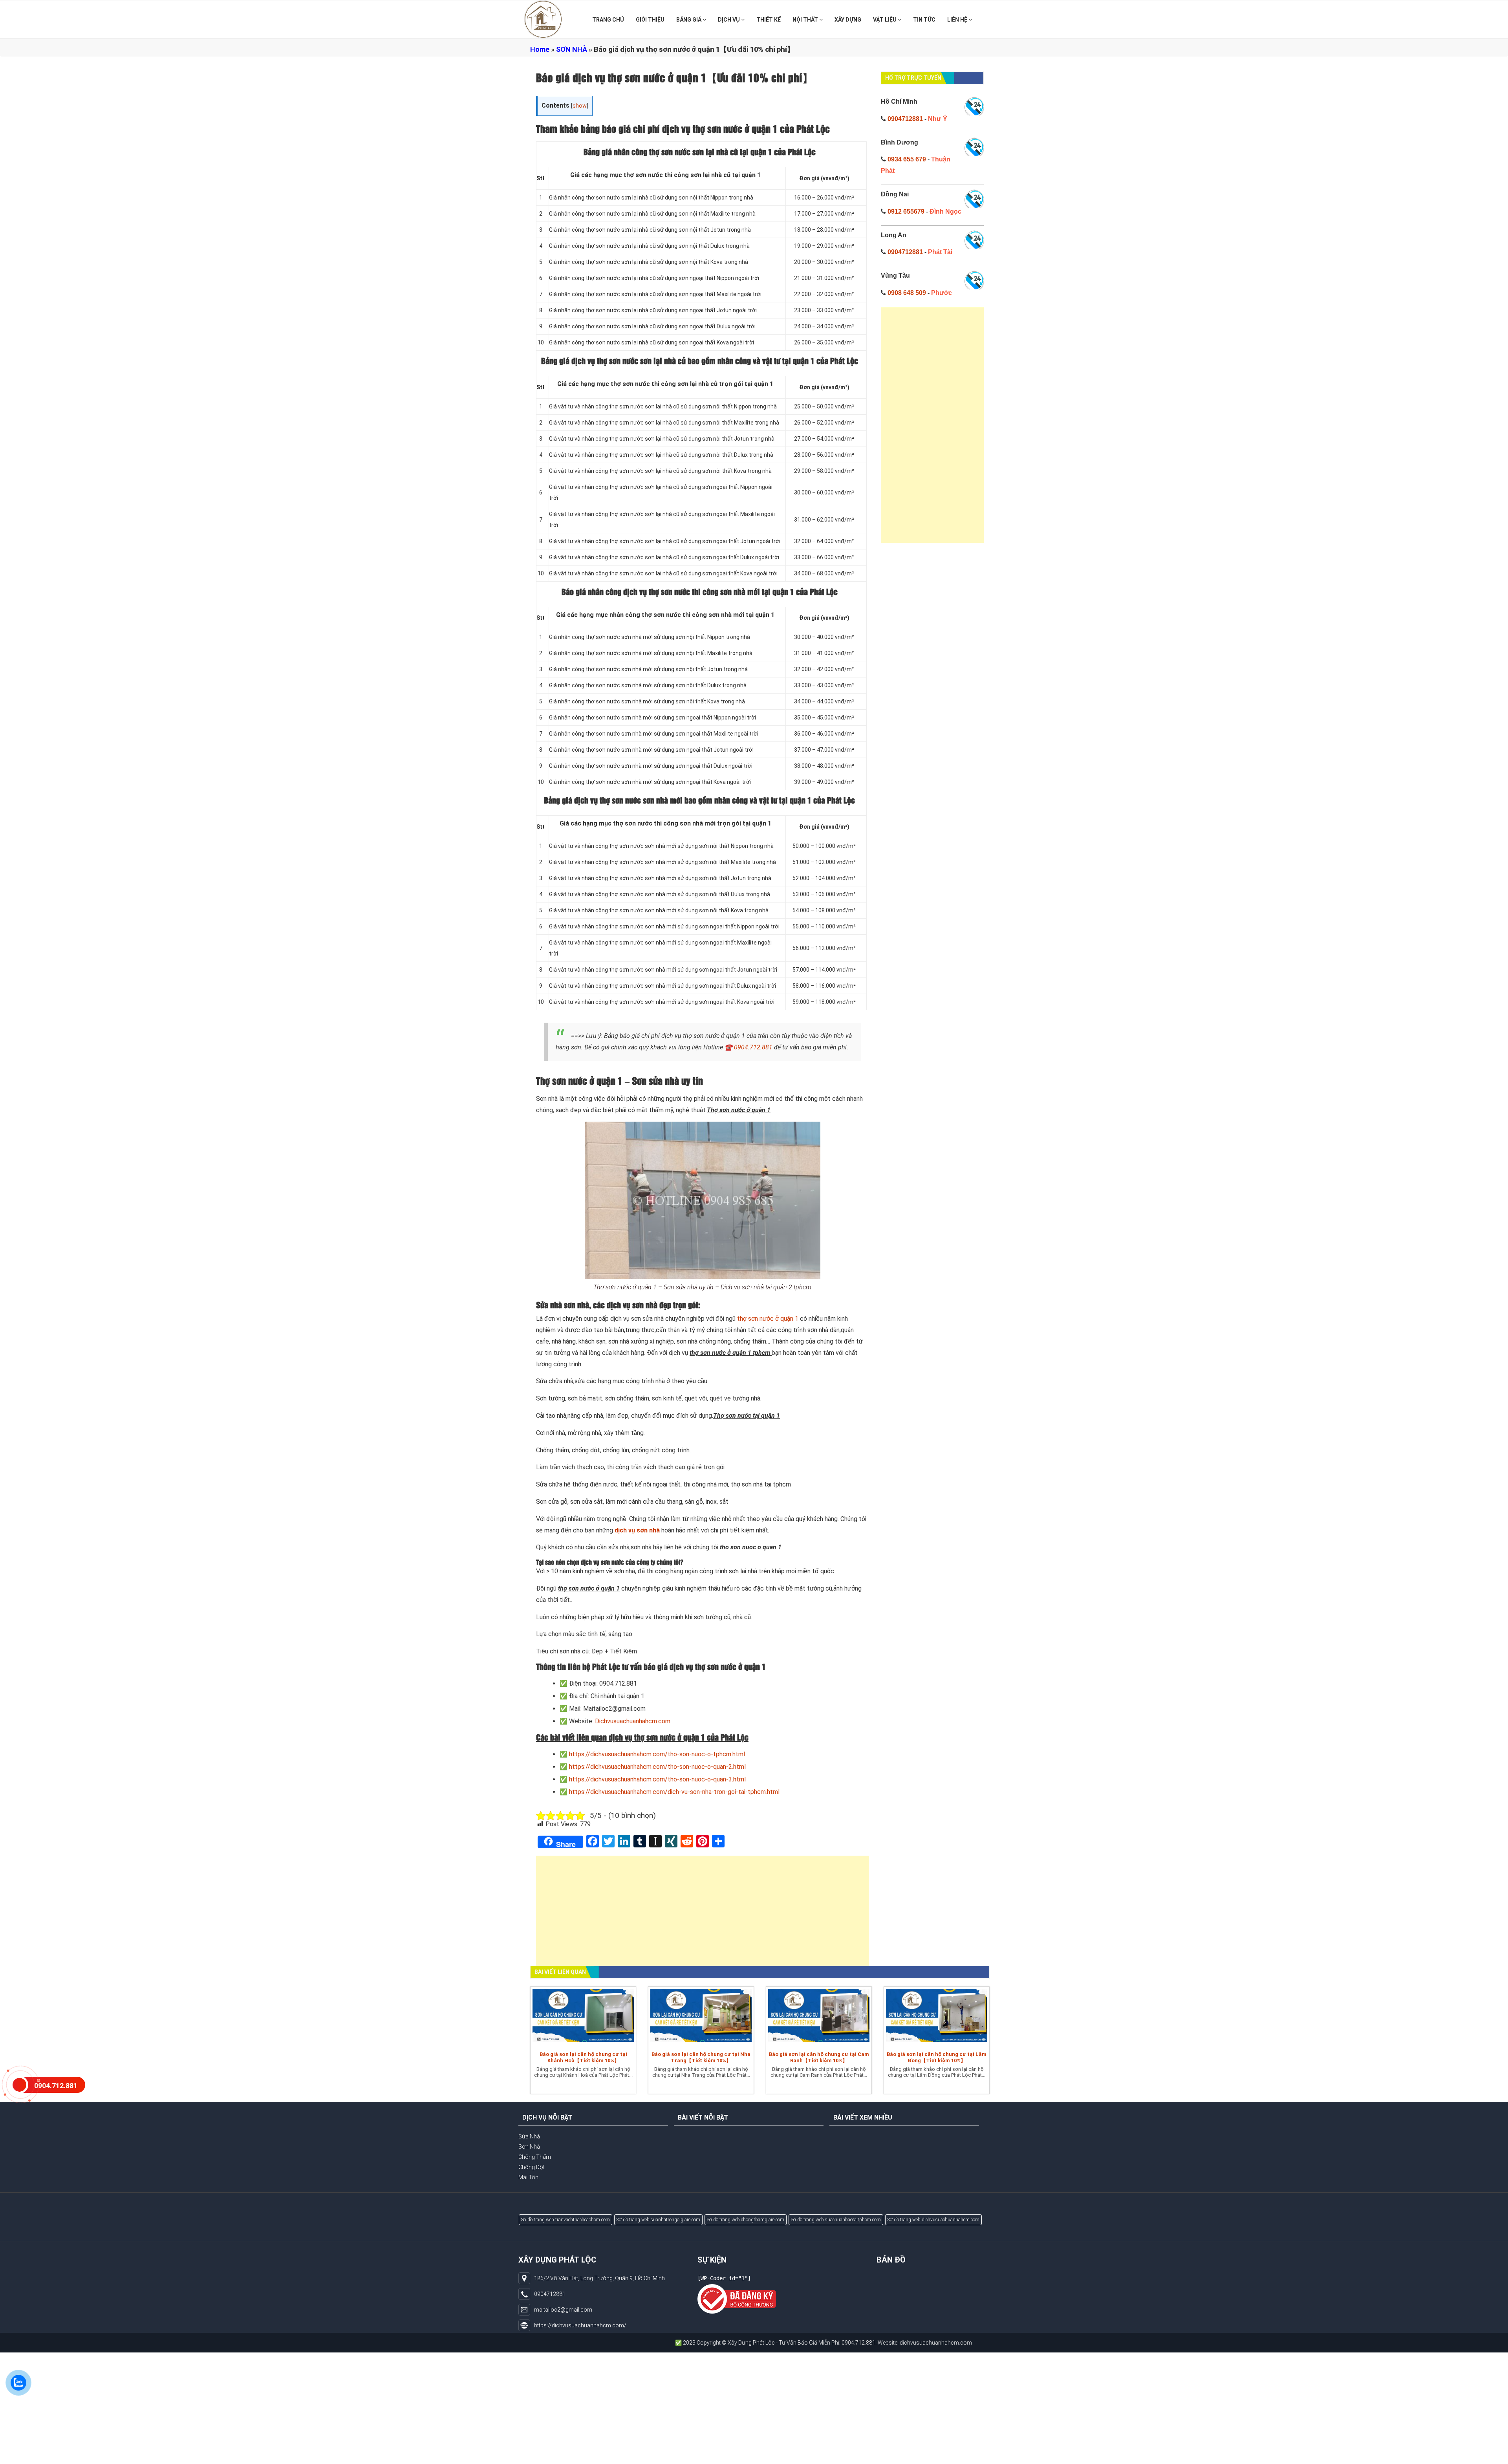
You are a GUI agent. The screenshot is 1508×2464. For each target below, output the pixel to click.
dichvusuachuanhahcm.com (789, 2343)
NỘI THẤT (806, 20)
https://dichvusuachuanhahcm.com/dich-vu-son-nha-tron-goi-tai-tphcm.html (674, 1792)
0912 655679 (906, 211)
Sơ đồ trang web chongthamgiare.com (746, 2220)
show (580, 106)
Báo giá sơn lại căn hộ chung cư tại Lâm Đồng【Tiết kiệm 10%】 (937, 2057)
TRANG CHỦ (608, 20)
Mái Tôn (528, 2177)
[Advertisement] (703, 1915)
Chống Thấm (535, 2157)
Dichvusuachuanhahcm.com (633, 1721)
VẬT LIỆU (885, 20)
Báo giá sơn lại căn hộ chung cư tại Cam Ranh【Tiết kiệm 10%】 (819, 2057)
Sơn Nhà (529, 2147)
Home (540, 49)
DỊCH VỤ (729, 20)
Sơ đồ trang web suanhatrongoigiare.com (658, 2220)
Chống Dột (532, 2167)
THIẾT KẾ (769, 20)
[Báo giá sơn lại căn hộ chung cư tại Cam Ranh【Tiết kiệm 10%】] (819, 2017)
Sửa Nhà (529, 2136)
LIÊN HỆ (958, 20)
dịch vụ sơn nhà (637, 1530)
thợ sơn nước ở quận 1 (768, 1319)
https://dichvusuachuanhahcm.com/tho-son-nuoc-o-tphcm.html (657, 1754)
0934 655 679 (907, 159)
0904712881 (905, 119)
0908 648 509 (907, 293)
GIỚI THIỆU (650, 20)
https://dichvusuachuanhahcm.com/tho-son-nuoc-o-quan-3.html (657, 1779)
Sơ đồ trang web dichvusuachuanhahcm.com (933, 2220)
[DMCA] (737, 2299)
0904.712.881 (754, 1047)
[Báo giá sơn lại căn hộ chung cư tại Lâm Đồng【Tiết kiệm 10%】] (937, 2017)
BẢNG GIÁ (689, 20)
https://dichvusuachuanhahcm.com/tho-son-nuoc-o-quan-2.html (657, 1767)
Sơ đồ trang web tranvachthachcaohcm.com (565, 2220)
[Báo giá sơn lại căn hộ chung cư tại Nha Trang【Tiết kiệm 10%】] (701, 2017)
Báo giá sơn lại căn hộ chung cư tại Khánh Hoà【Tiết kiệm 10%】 (583, 2057)
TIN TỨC (924, 20)
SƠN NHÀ (572, 49)
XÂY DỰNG (848, 20)
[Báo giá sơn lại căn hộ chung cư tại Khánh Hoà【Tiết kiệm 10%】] (583, 2017)
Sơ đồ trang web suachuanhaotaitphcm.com (836, 2220)
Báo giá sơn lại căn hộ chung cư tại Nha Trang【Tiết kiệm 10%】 (701, 2057)
